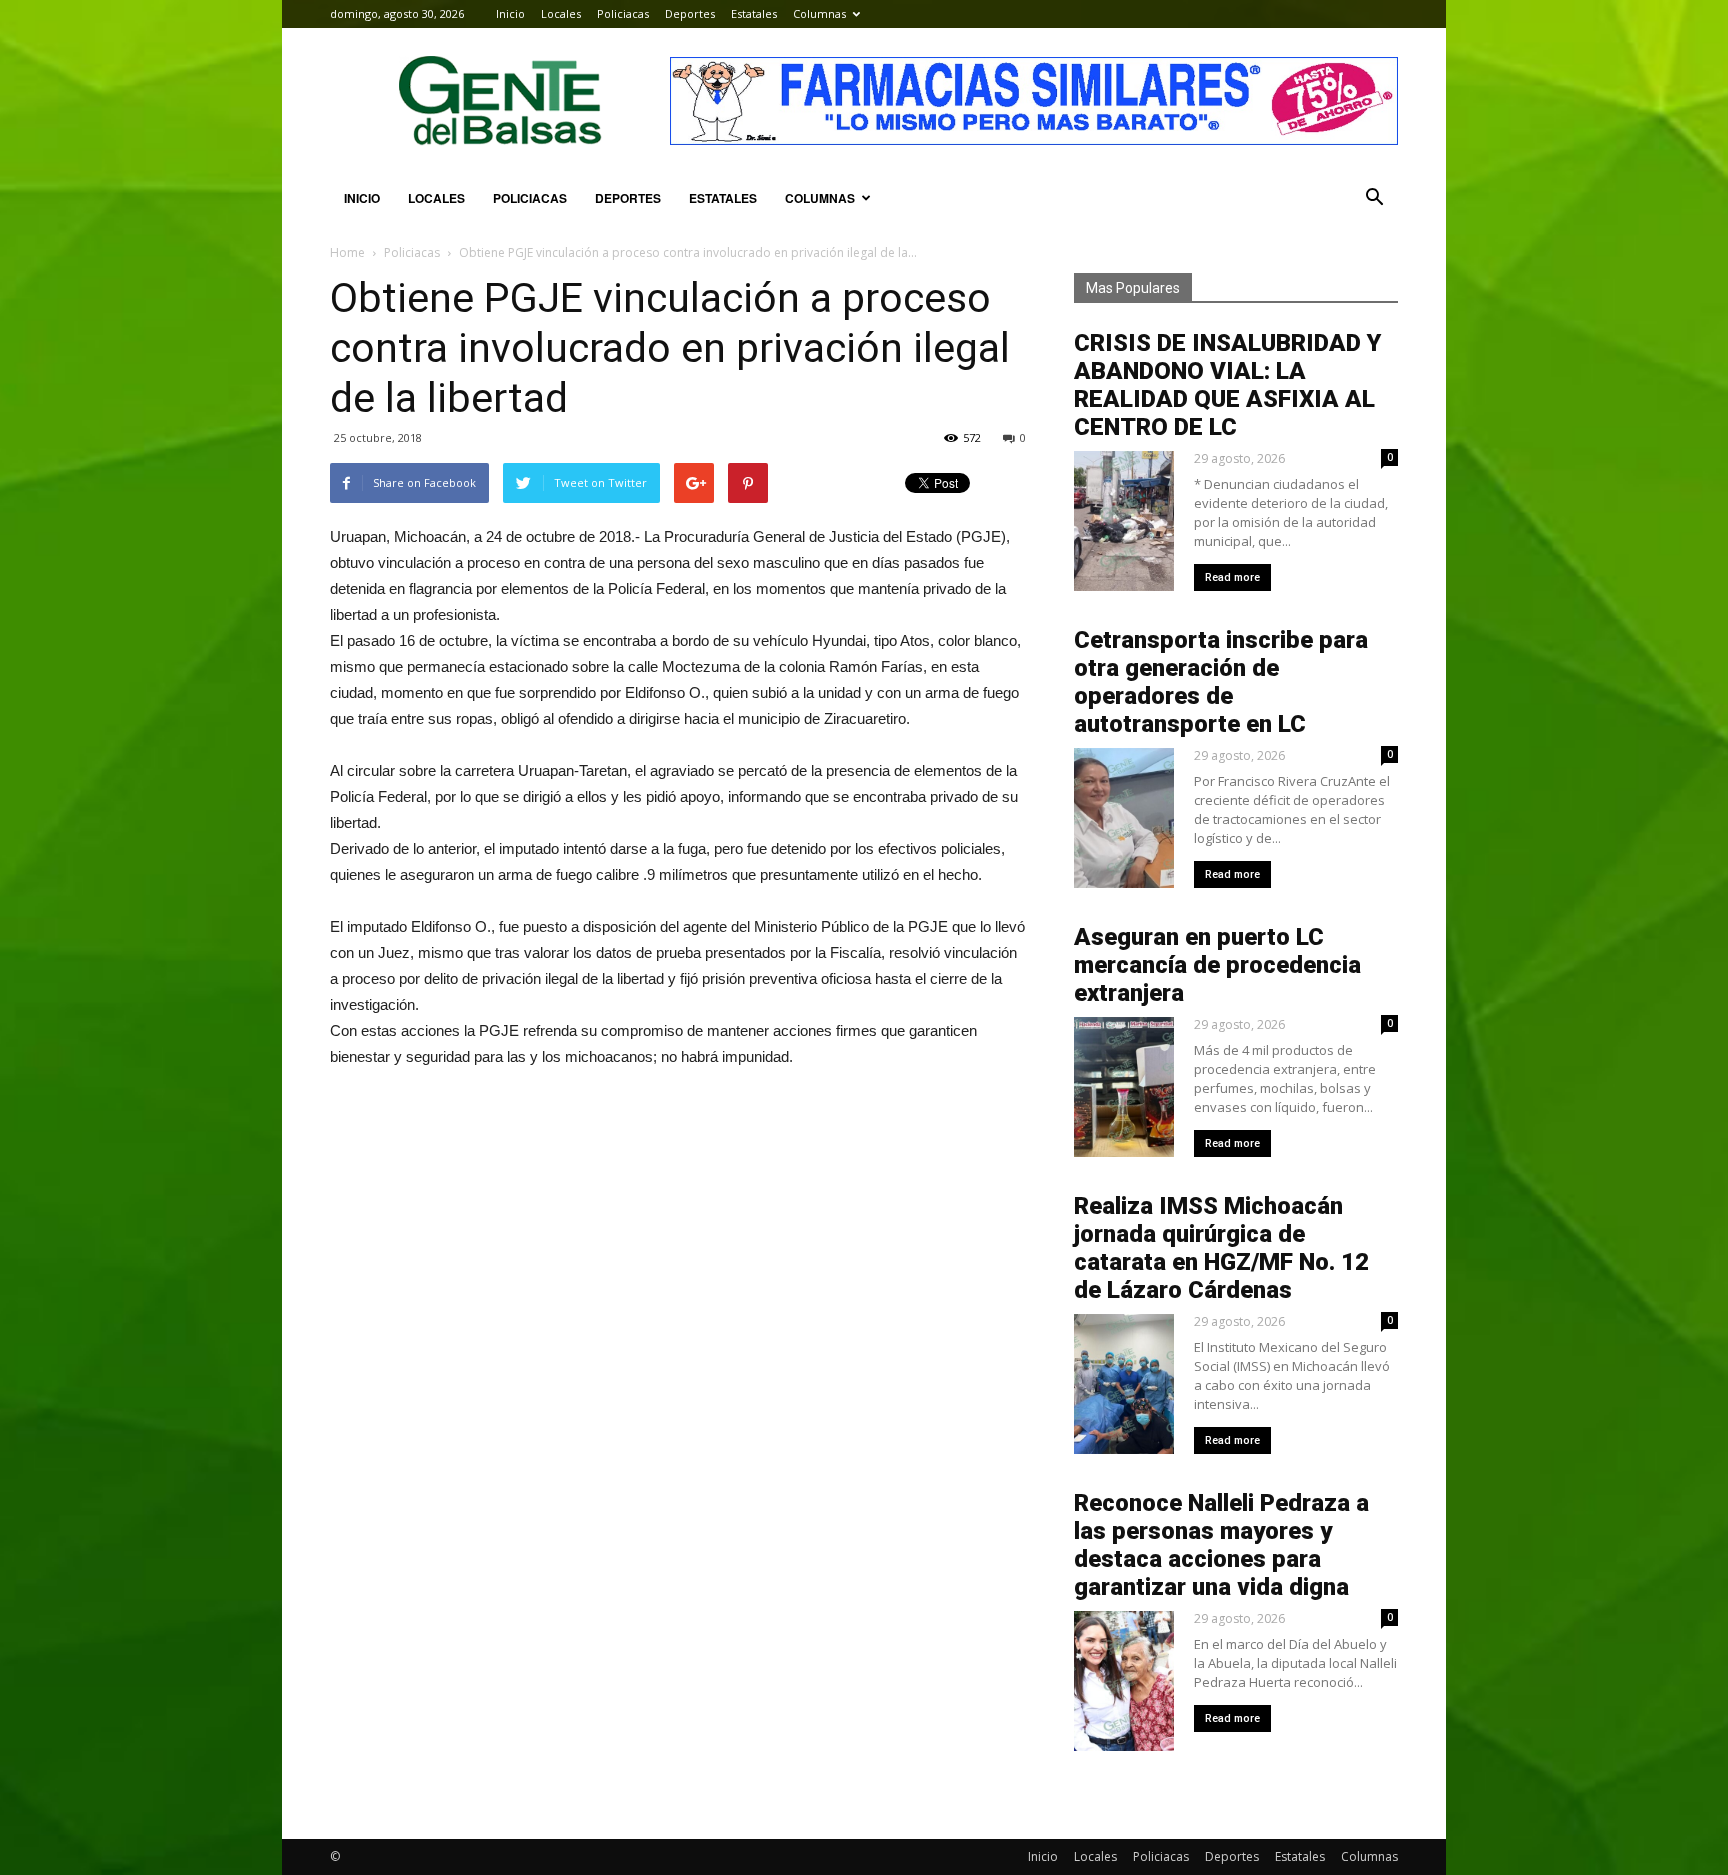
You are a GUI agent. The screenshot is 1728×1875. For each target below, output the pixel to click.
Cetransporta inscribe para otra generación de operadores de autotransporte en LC (1221, 682)
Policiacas (623, 13)
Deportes (690, 13)
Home (347, 252)
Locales (561, 13)
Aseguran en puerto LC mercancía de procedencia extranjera (1217, 965)
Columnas (819, 13)
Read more (1232, 577)
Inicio (510, 13)
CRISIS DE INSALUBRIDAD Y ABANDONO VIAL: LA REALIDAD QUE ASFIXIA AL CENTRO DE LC (1227, 385)
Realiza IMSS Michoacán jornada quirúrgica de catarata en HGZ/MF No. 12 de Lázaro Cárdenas (1221, 1248)
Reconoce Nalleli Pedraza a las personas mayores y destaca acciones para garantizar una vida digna (1221, 1545)
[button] (1374, 198)
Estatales (754, 13)
